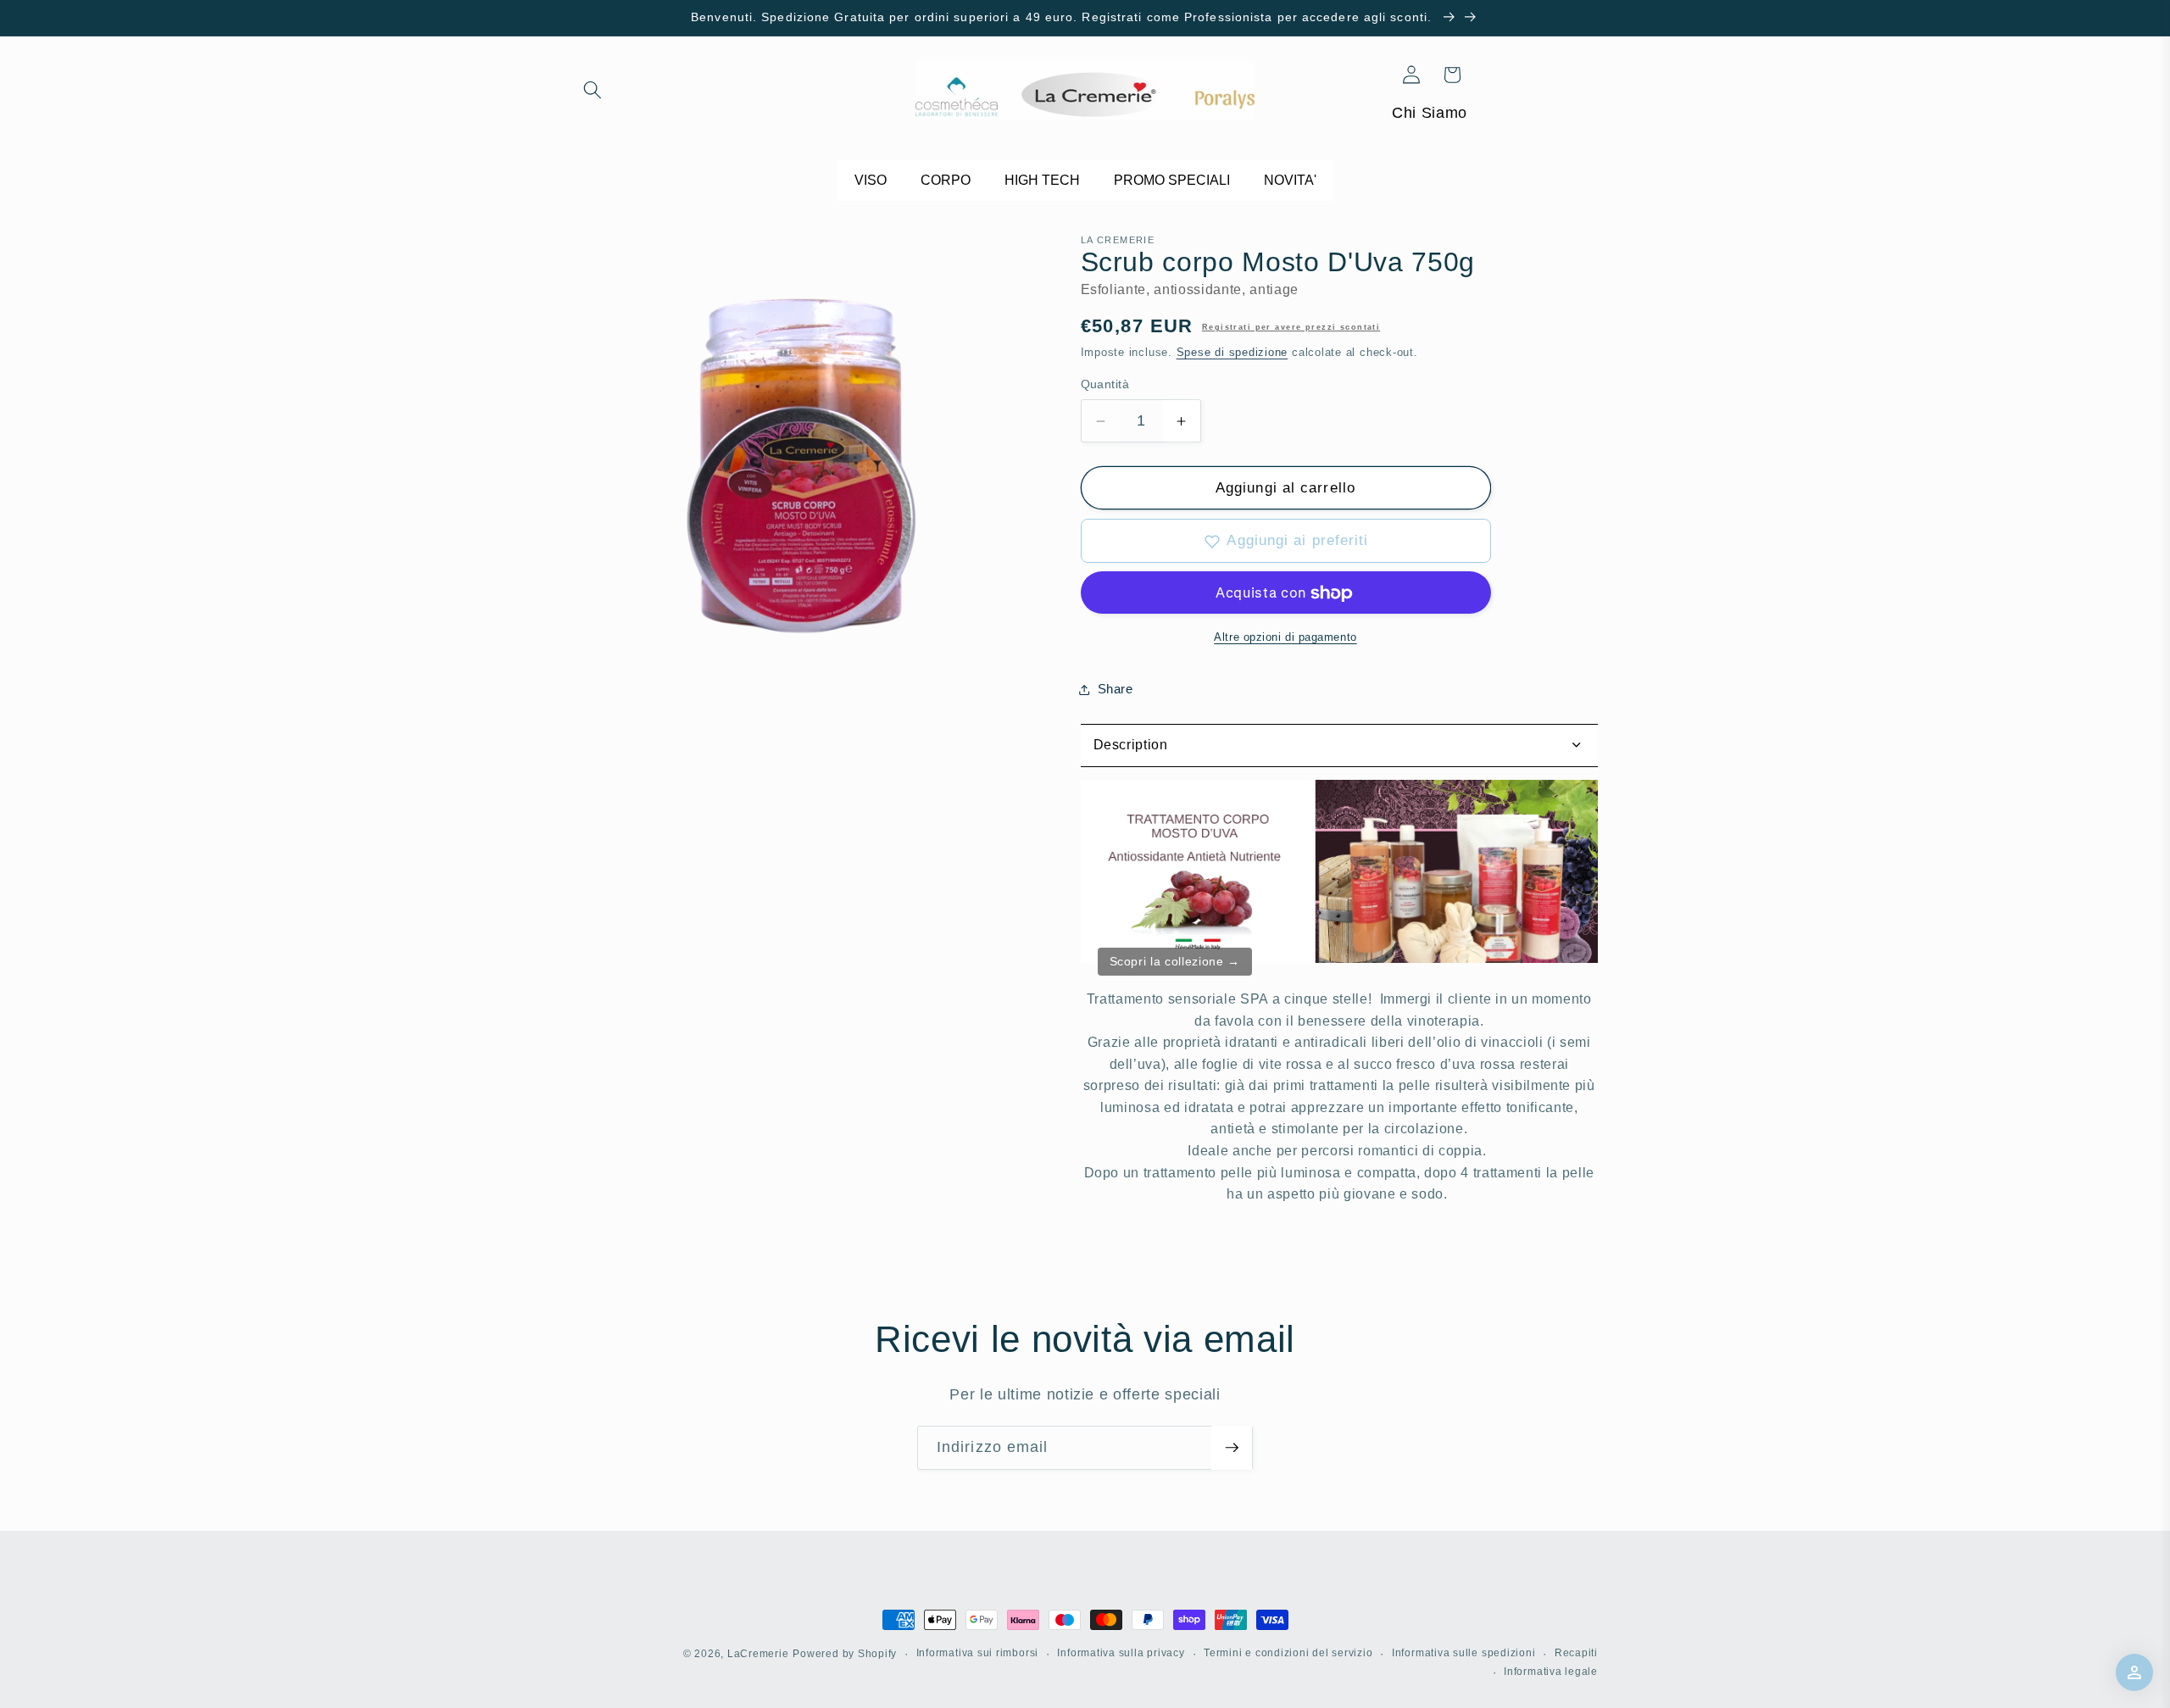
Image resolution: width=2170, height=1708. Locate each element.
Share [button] (1116, 689)
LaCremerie (758, 1654)
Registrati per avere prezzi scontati (1291, 328)
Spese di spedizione (1232, 353)
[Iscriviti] (1232, 1448)
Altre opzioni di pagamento (1285, 637)
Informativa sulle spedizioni (1464, 1653)
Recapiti (1576, 1653)
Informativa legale (1551, 1672)
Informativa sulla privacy (1121, 1653)
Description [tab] (1131, 746)
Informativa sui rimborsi (977, 1653)
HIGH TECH (1042, 180)
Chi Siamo (1430, 113)
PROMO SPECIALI (1172, 180)
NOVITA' (1290, 180)
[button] (593, 90)
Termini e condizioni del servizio (1288, 1653)
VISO (871, 180)
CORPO (946, 180)
